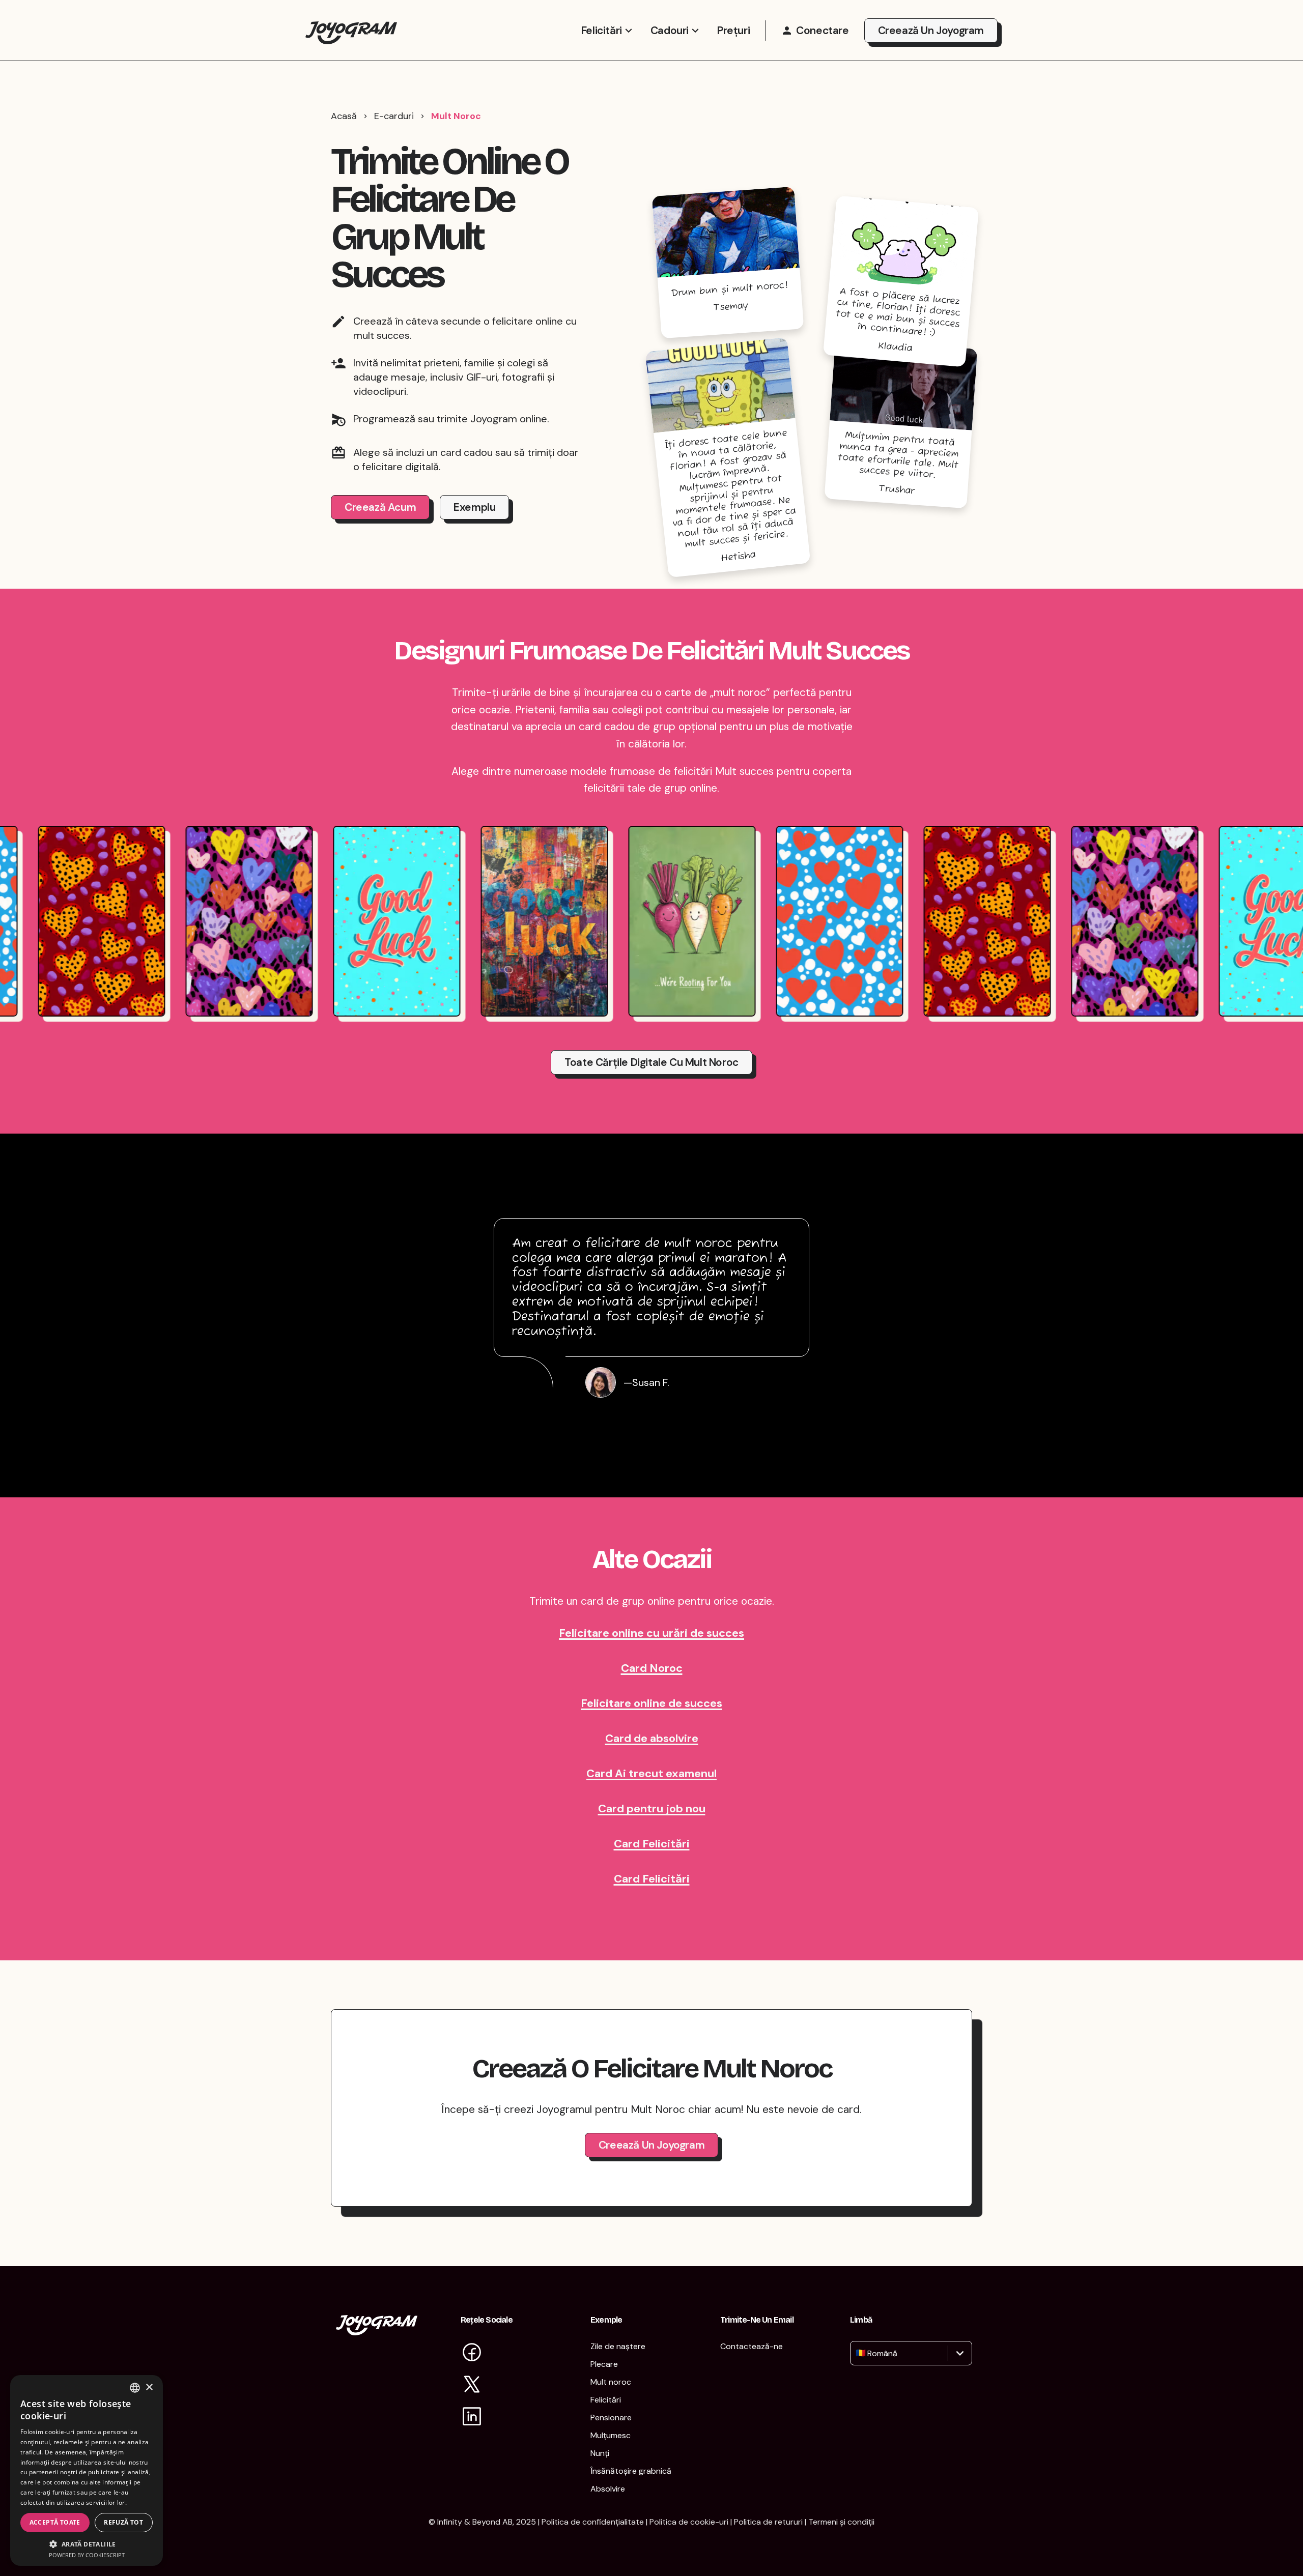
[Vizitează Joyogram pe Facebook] (472, 2353)
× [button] (149, 2387)
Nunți (600, 2453)
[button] (87, 2544)
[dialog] (87, 2470)
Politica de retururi (768, 2522)
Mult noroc (611, 2382)
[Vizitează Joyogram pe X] (472, 2385)
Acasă (344, 116)
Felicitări (602, 31)
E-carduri (394, 116)
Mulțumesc (611, 2435)
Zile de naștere (618, 2346)
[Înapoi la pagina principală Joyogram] (351, 30)
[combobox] (857, 2353)
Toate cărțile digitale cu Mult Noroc (651, 1062)
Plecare (604, 2364)
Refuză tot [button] (123, 2522)
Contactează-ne (752, 2346)
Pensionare (611, 2418)
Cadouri (670, 31)
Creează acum (380, 507)
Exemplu (474, 507)
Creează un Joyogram (931, 31)
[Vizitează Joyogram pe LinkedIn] (472, 2418)
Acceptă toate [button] (55, 2522)
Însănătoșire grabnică (631, 2471)
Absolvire (608, 2489)
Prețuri (733, 31)
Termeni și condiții (841, 2522)
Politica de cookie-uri (689, 2522)
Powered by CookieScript (87, 2555)
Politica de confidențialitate (593, 2522)
